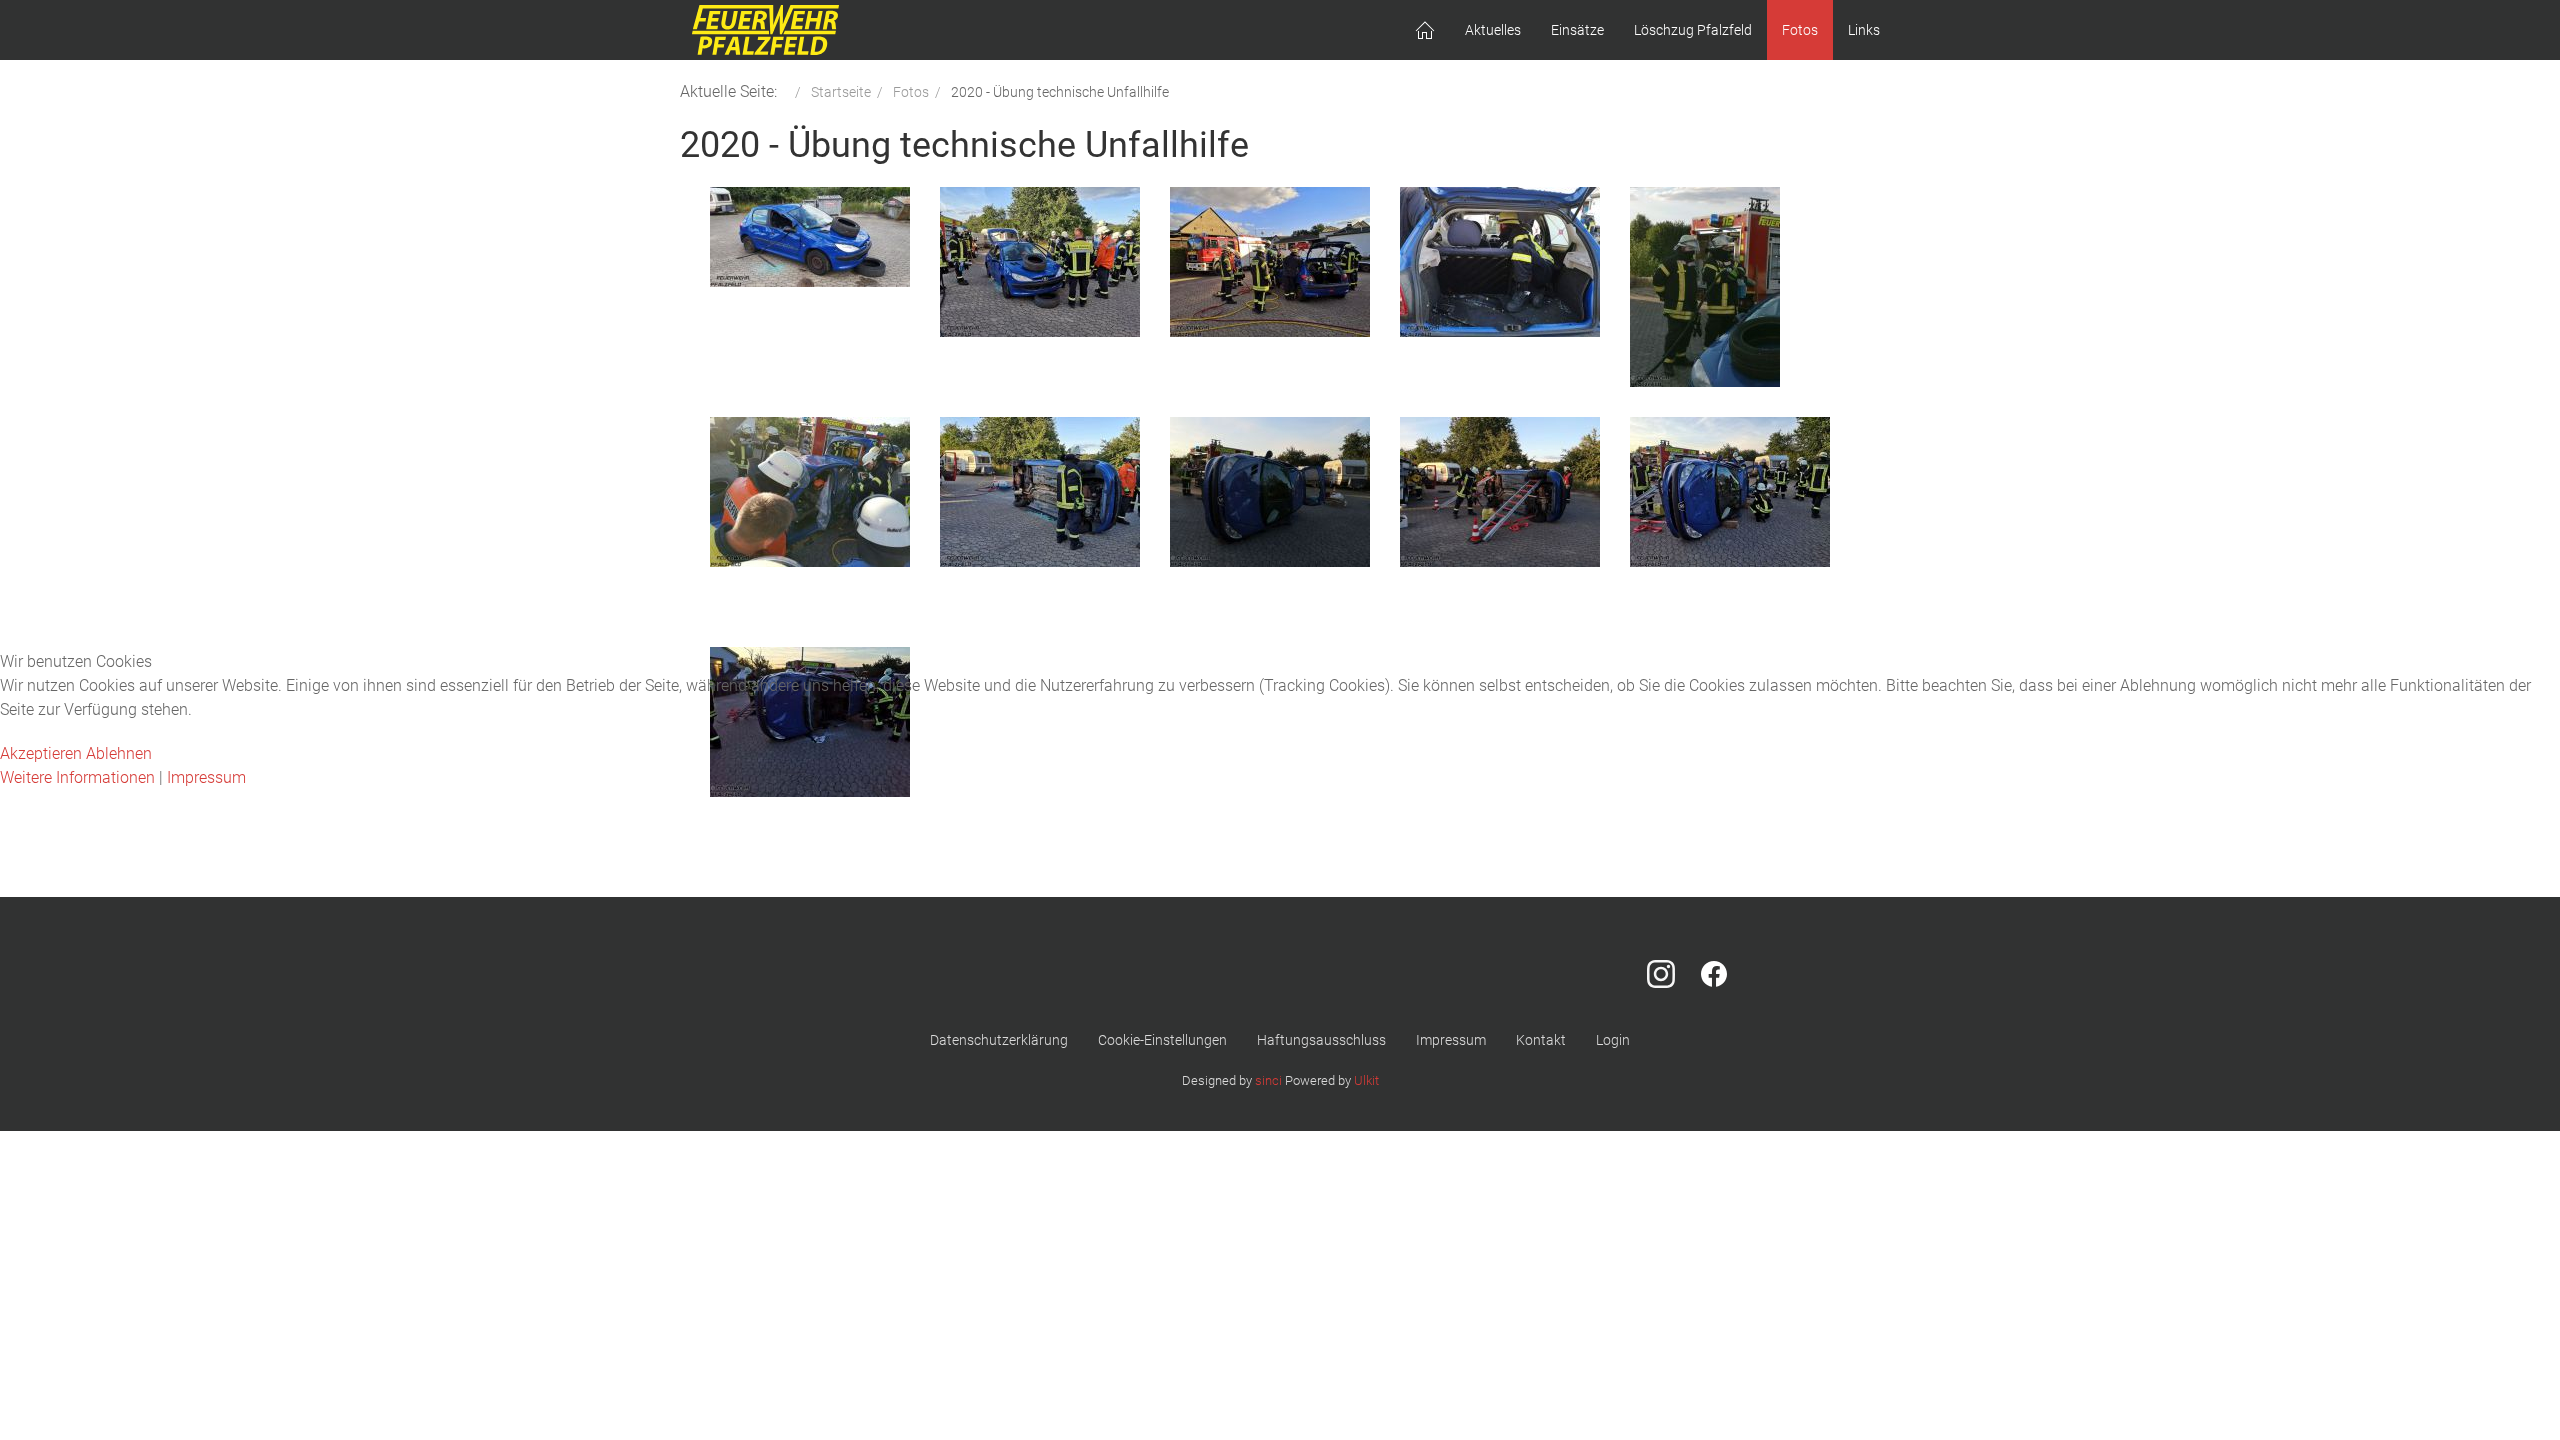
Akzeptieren (41, 753)
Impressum (206, 777)
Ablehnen (119, 753)
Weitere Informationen (77, 777)
